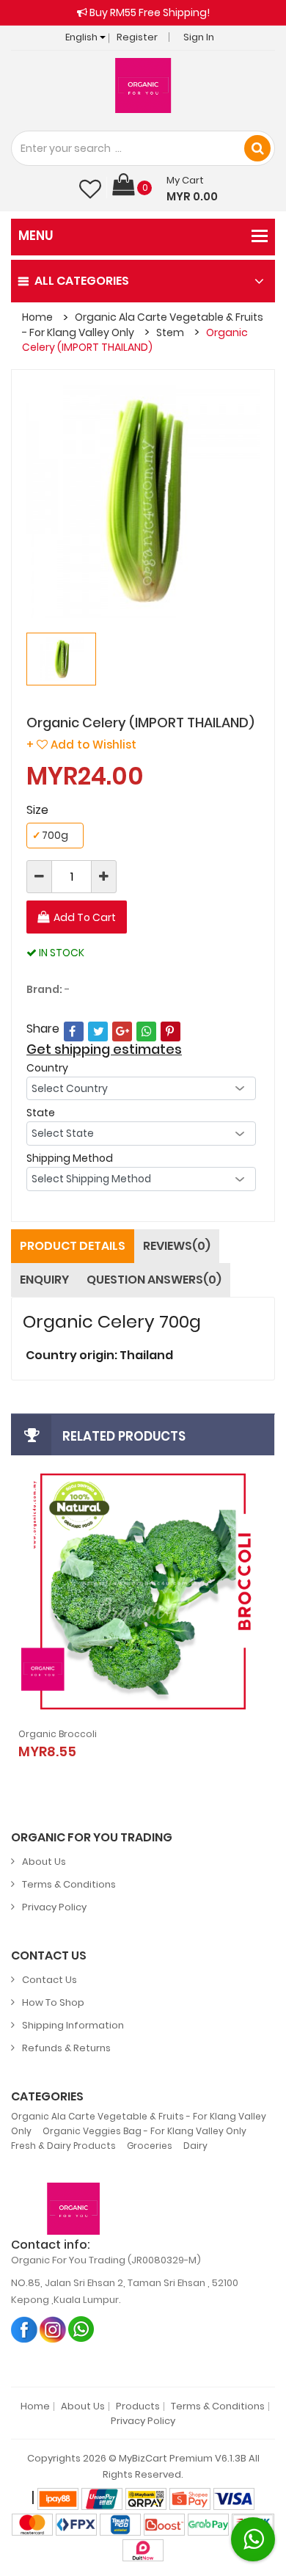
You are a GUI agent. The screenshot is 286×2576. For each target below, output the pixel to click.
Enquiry (44, 1280)
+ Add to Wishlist (81, 745)
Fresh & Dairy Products (63, 2146)
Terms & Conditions (69, 1884)
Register (137, 37)
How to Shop (53, 2002)
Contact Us (49, 1980)
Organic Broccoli (58, 1734)
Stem (170, 332)
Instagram (53, 2329)
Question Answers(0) (154, 1280)
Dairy (195, 2146)
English (82, 37)
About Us (44, 1862)
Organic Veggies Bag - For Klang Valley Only (144, 2131)
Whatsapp (82, 2329)
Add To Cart (85, 917)
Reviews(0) (177, 1246)
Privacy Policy (54, 1907)
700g (50, 835)
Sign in (199, 37)
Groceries (150, 2146)
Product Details (73, 1246)
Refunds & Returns (66, 2048)
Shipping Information (73, 2025)
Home (37, 317)
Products (138, 2406)
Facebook (25, 2329)
